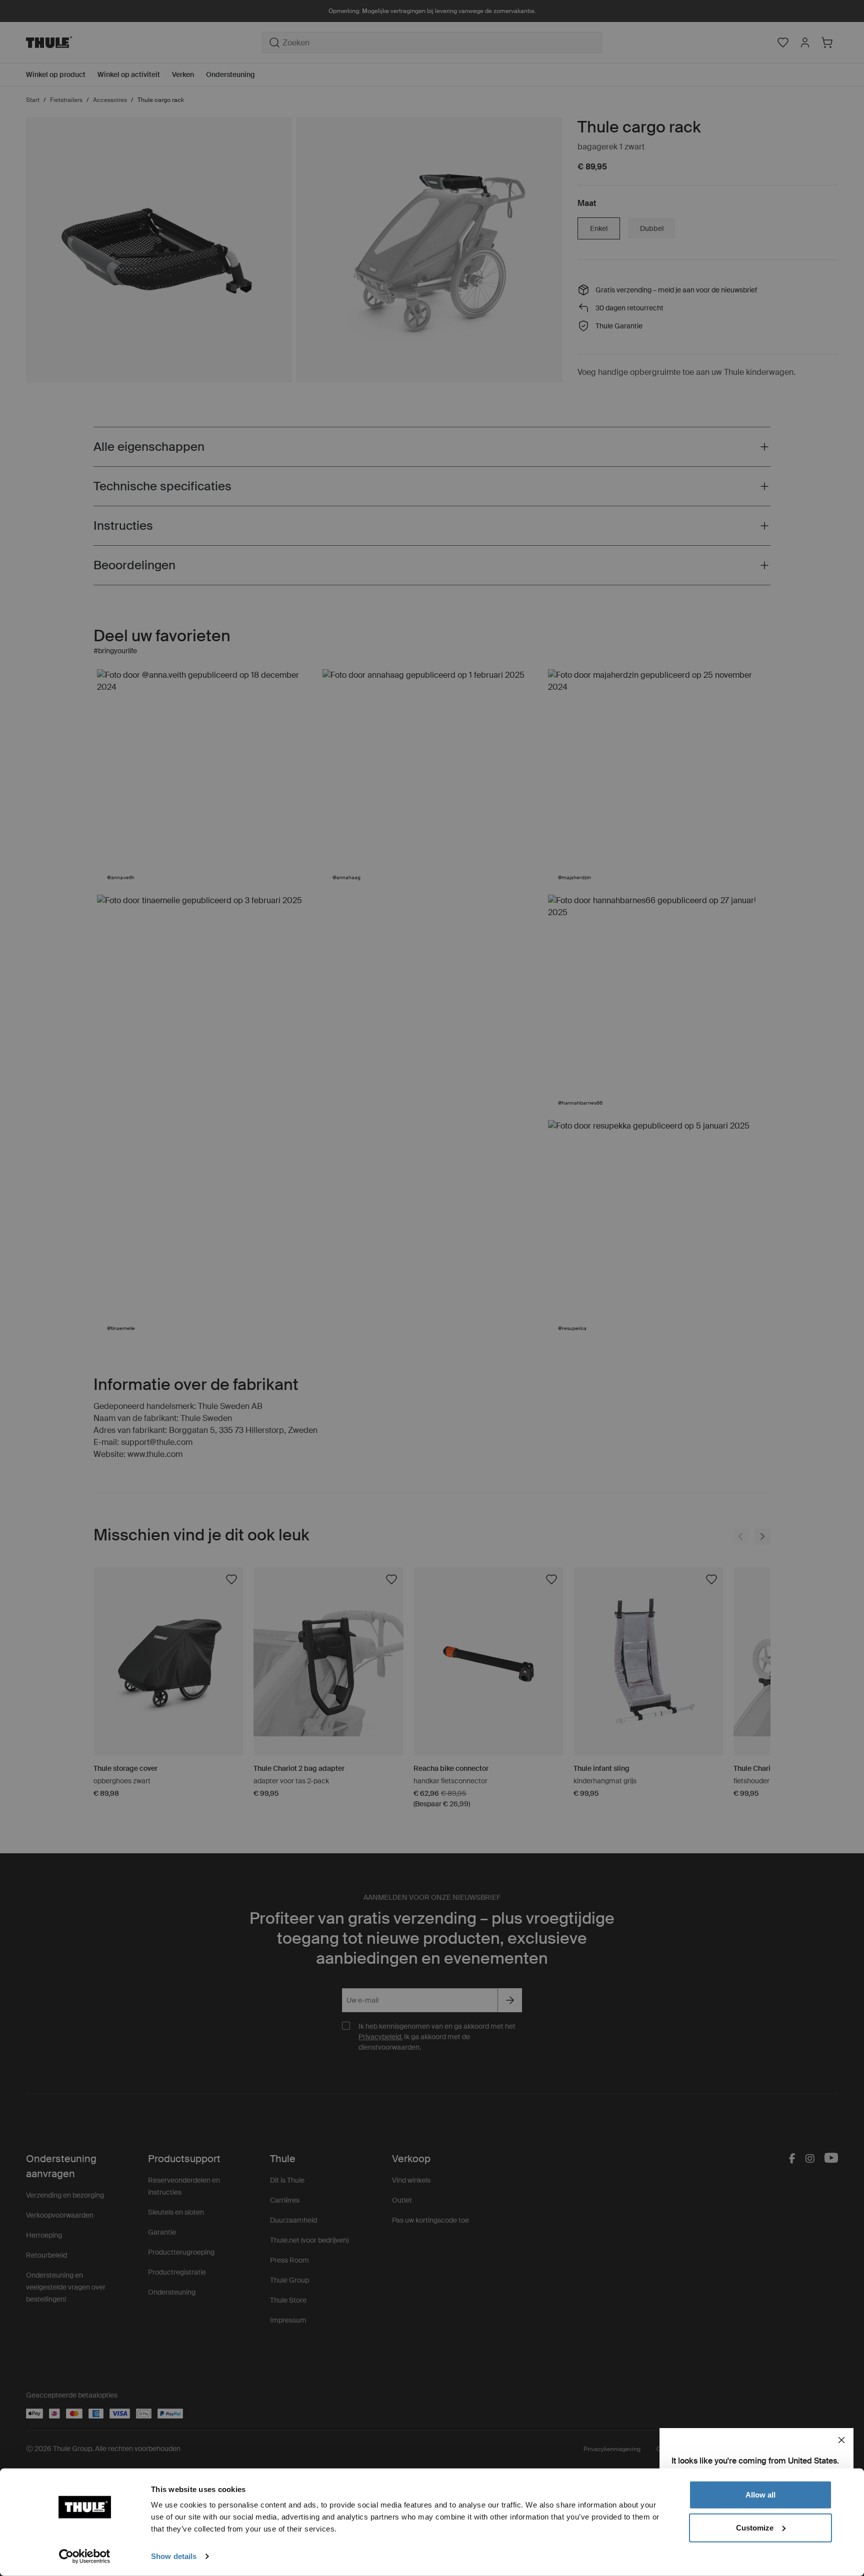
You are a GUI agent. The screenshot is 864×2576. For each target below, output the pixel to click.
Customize (755, 2527)
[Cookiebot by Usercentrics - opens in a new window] (85, 2557)
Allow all (760, 2495)
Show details (174, 2556)
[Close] (841, 2440)
